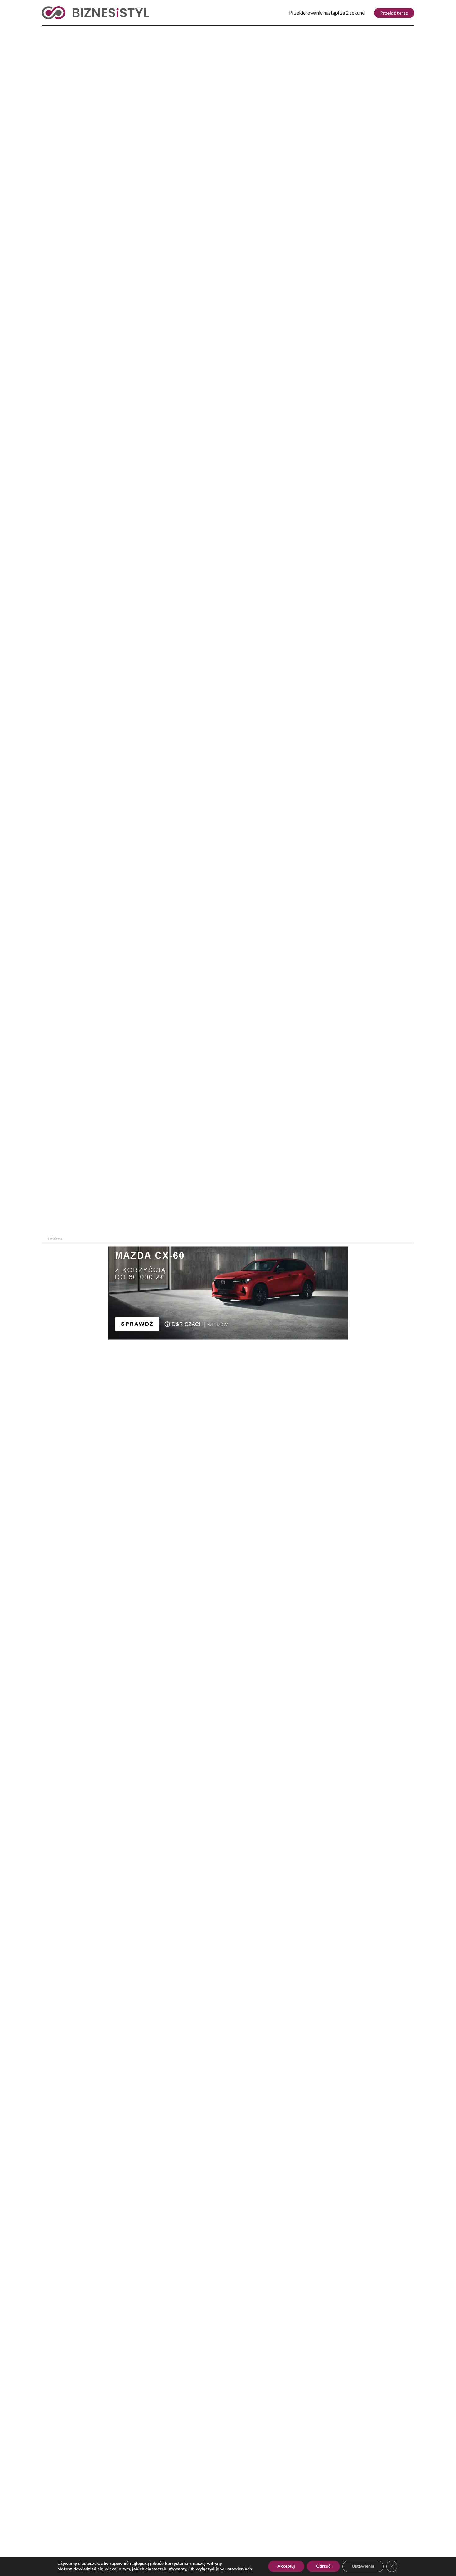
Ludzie (297, 31)
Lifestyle (141, 31)
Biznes (77, 31)
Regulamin (350, 2538)
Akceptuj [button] (286, 2566)
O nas (48, 2538)
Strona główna (54, 154)
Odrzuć (323, 2566)
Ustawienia (363, 2566)
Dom (325, 31)
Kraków (398, 31)
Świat (107, 31)
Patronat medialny (283, 2538)
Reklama (98, 2538)
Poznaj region (254, 31)
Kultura (208, 31)
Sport (175, 31)
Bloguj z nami (212, 2538)
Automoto (359, 31)
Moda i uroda (312, 1310)
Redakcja (152, 2538)
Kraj (48, 31)
